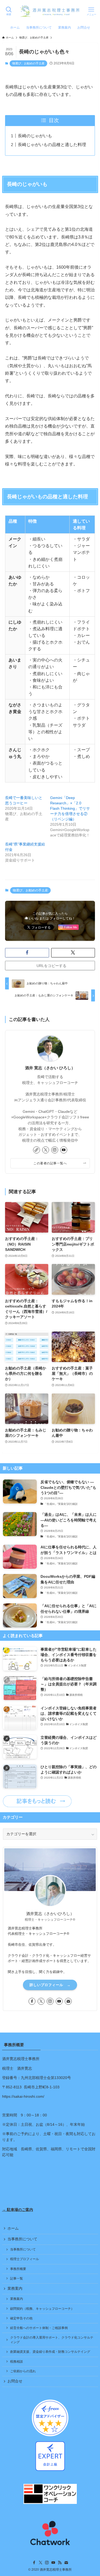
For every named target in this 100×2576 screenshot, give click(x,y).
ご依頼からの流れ (23, 2371)
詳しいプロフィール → (50, 1985)
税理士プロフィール (25, 2259)
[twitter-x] (46, 1150)
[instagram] (55, 1150)
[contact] (68, 2001)
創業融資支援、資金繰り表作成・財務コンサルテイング (50, 2352)
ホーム (13, 2228)
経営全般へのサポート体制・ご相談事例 (39, 2328)
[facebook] (32, 2001)
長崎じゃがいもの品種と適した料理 (52, 145)
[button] (27, 953)
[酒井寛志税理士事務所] (50, 11)
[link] (37, 1150)
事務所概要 (18, 2269)
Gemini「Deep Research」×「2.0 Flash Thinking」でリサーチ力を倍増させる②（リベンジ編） (70, 808)
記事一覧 (17, 2279)
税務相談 (17, 2362)
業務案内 (15, 2289)
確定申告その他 (21, 2318)
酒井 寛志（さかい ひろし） (50, 1068)
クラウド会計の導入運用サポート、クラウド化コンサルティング (52, 2340)
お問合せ (15, 2381)
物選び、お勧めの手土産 (28, 63)
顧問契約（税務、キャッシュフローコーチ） (42, 2309)
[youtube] (64, 1150)
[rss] (60, 2563)
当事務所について (22, 2239)
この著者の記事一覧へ (50, 1163)
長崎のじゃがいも (35, 136)
